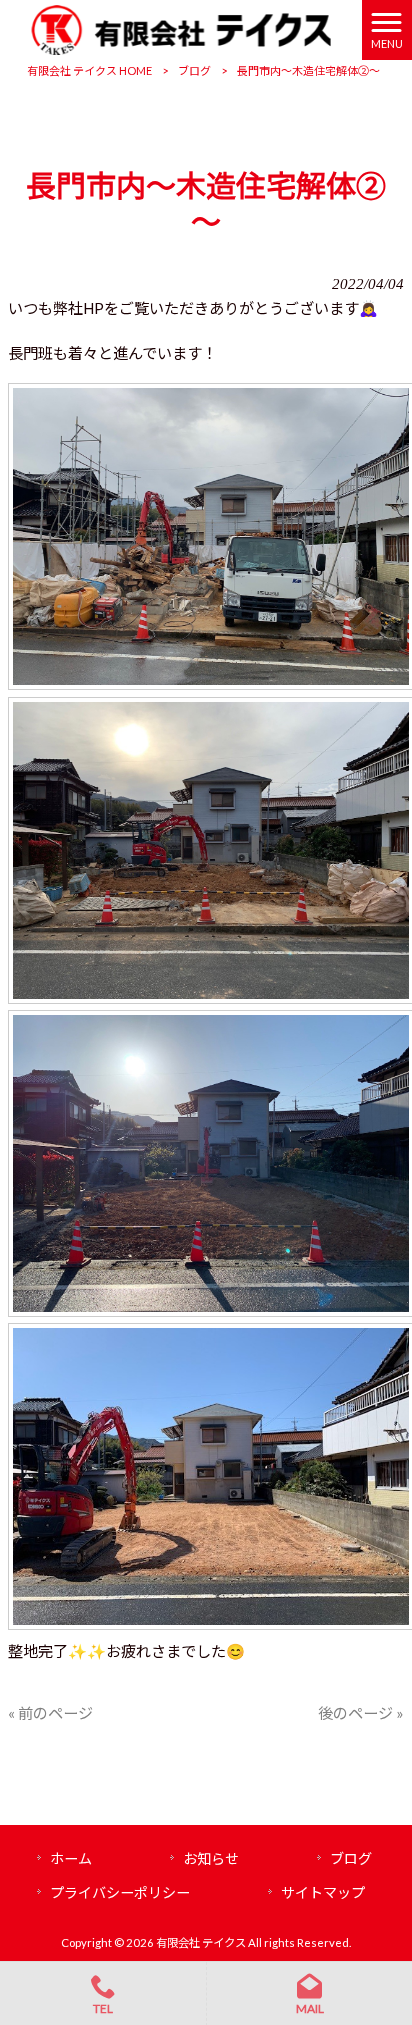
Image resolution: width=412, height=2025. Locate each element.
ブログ (194, 70)
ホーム (71, 1858)
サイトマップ (323, 1892)
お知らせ (211, 1858)
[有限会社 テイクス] (180, 28)
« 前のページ (50, 1713)
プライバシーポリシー (120, 1892)
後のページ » (361, 1713)
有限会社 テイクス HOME (89, 70)
